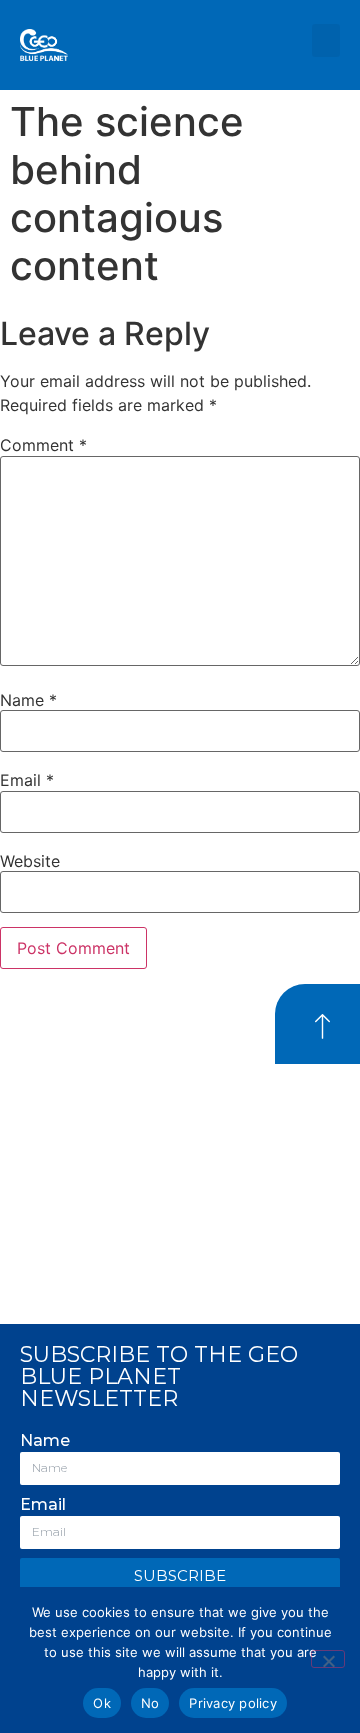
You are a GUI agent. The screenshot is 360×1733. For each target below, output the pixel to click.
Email (27, 780)
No (150, 1703)
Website (30, 861)
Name (28, 700)
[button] (326, 40)
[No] (328, 1659)
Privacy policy (233, 1703)
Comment (43, 445)
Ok (102, 1703)
